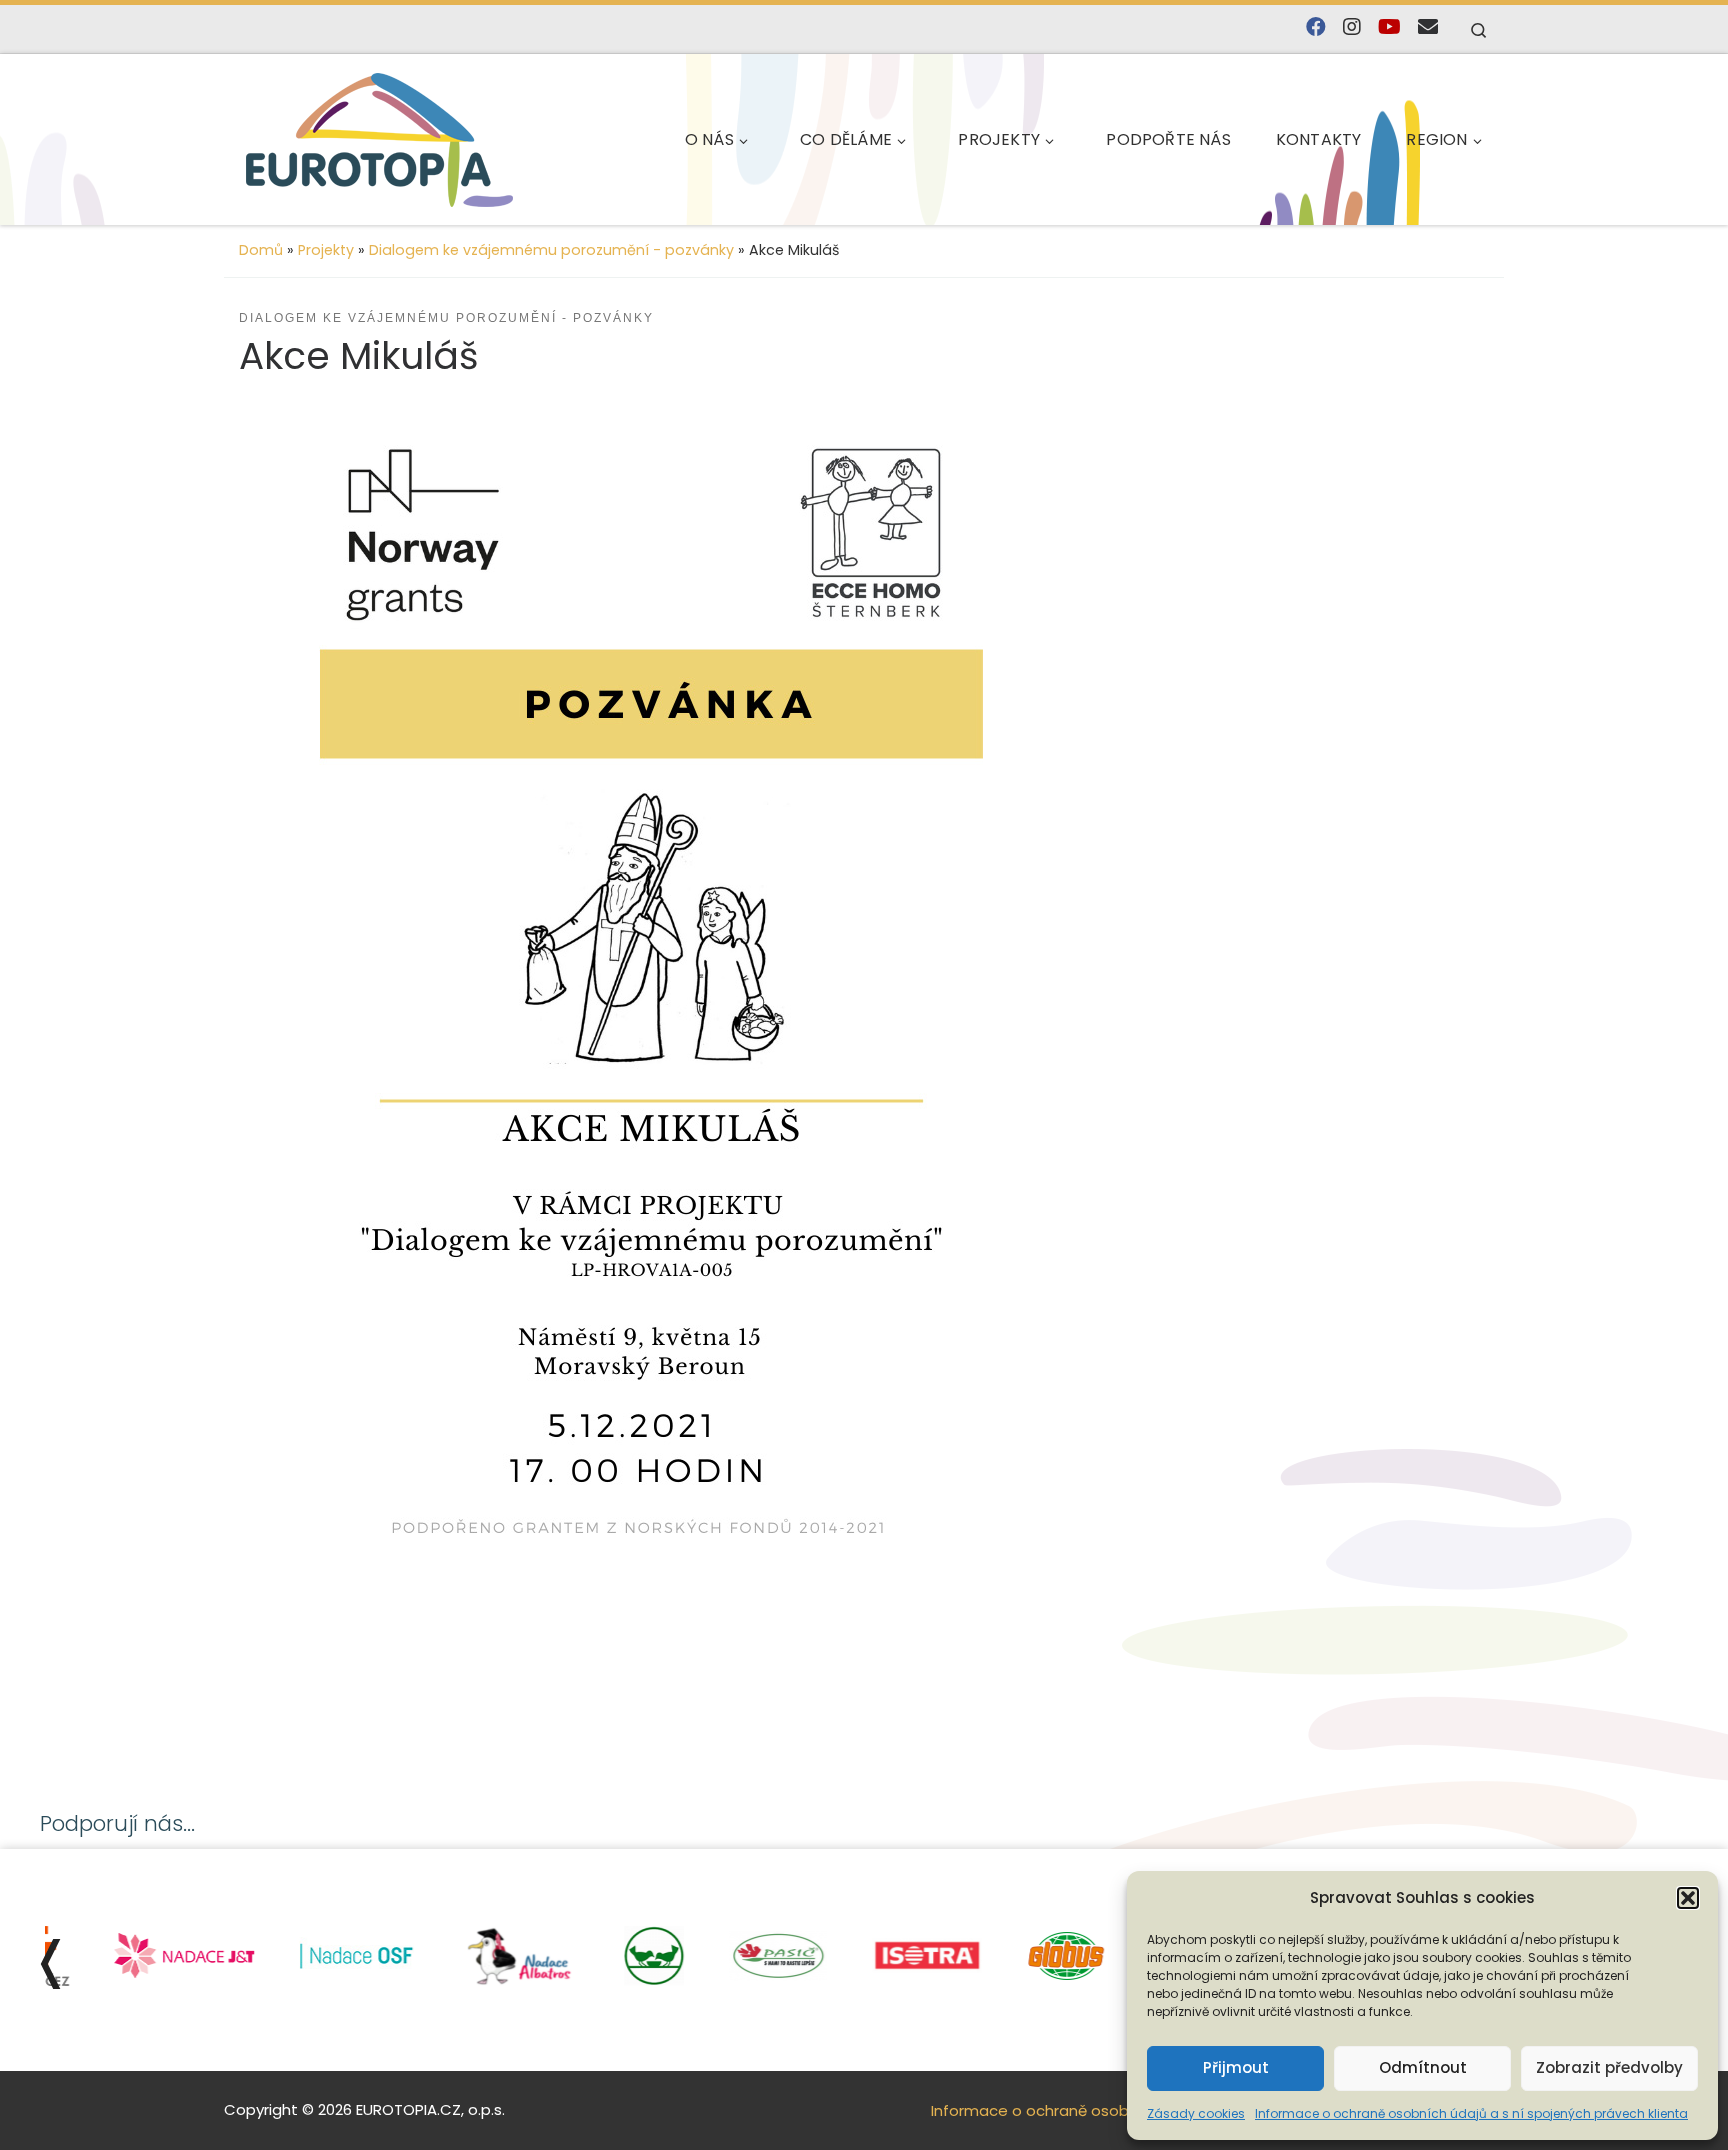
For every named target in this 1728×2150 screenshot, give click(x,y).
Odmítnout (1423, 2067)
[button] (1688, 1898)
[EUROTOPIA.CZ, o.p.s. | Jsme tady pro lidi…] (379, 140)
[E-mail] (1428, 27)
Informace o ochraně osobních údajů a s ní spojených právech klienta (1471, 2113)
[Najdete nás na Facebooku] (1316, 27)
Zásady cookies (1196, 2113)
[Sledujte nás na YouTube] (1389, 27)
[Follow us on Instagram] (1352, 27)
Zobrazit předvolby (1609, 2067)
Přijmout (1236, 2067)
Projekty (326, 250)
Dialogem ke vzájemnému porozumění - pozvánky (551, 250)
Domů (261, 250)
